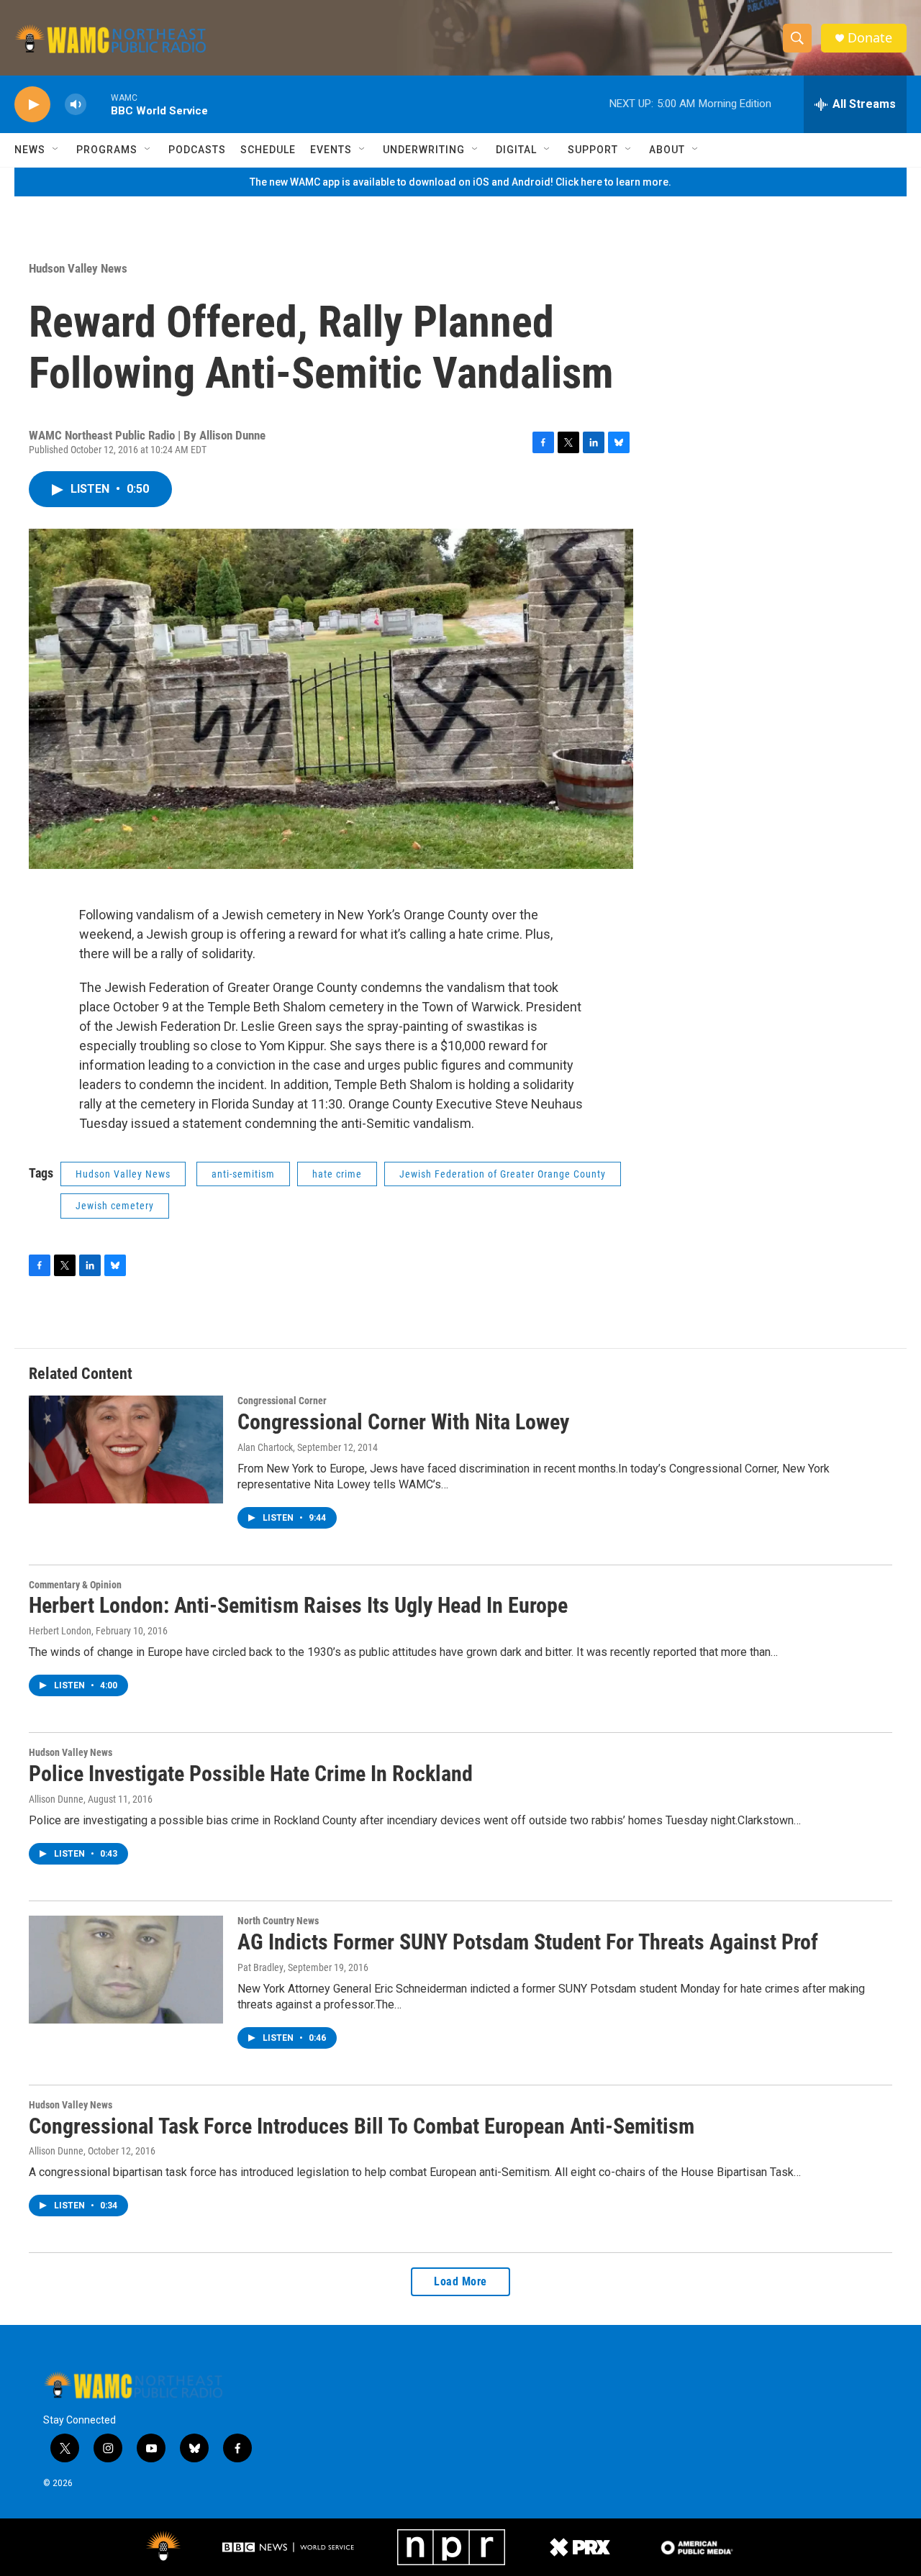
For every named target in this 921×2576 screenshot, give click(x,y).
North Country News (278, 1921)
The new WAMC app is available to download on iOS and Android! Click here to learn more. (460, 182)
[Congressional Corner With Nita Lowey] (126, 1449)
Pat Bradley (260, 1967)
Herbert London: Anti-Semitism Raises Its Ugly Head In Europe (298, 1605)
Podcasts (197, 150)
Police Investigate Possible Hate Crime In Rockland (251, 1774)
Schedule (268, 150)
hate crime (337, 1174)
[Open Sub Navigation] (56, 150)
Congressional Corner (282, 1401)
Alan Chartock (265, 1447)
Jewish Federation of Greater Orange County (503, 1174)
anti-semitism (243, 1174)
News (30, 150)
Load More (460, 2281)
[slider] (99, 104)
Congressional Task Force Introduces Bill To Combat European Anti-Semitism (362, 2126)
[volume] (76, 105)
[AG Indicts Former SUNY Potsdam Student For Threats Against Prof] (126, 1970)
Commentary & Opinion (75, 1585)
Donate (870, 38)
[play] (32, 105)
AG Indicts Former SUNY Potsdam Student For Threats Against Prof (528, 1942)
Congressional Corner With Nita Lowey (403, 1422)
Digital (516, 150)
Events (331, 150)
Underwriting (424, 150)
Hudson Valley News (78, 268)
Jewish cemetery (115, 1206)
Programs (107, 150)
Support (593, 150)
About (667, 150)
